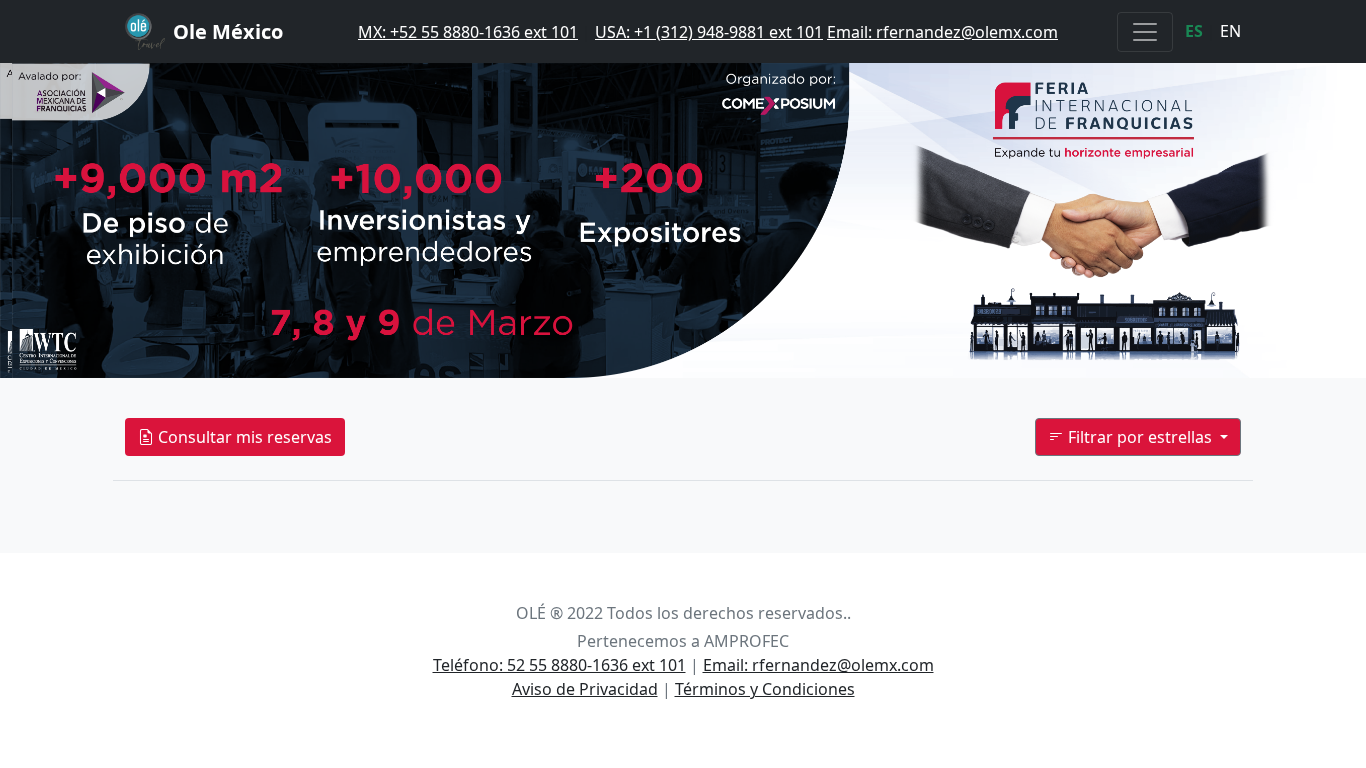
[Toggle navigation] (1145, 32)
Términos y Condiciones (765, 689)
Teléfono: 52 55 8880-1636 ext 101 (559, 665)
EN (1230, 31)
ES (1194, 31)
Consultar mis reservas (243, 437)
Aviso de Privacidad (585, 689)
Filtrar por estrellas (1140, 437)
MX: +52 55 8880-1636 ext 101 (468, 32)
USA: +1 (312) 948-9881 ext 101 (709, 32)
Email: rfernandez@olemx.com (942, 32)
